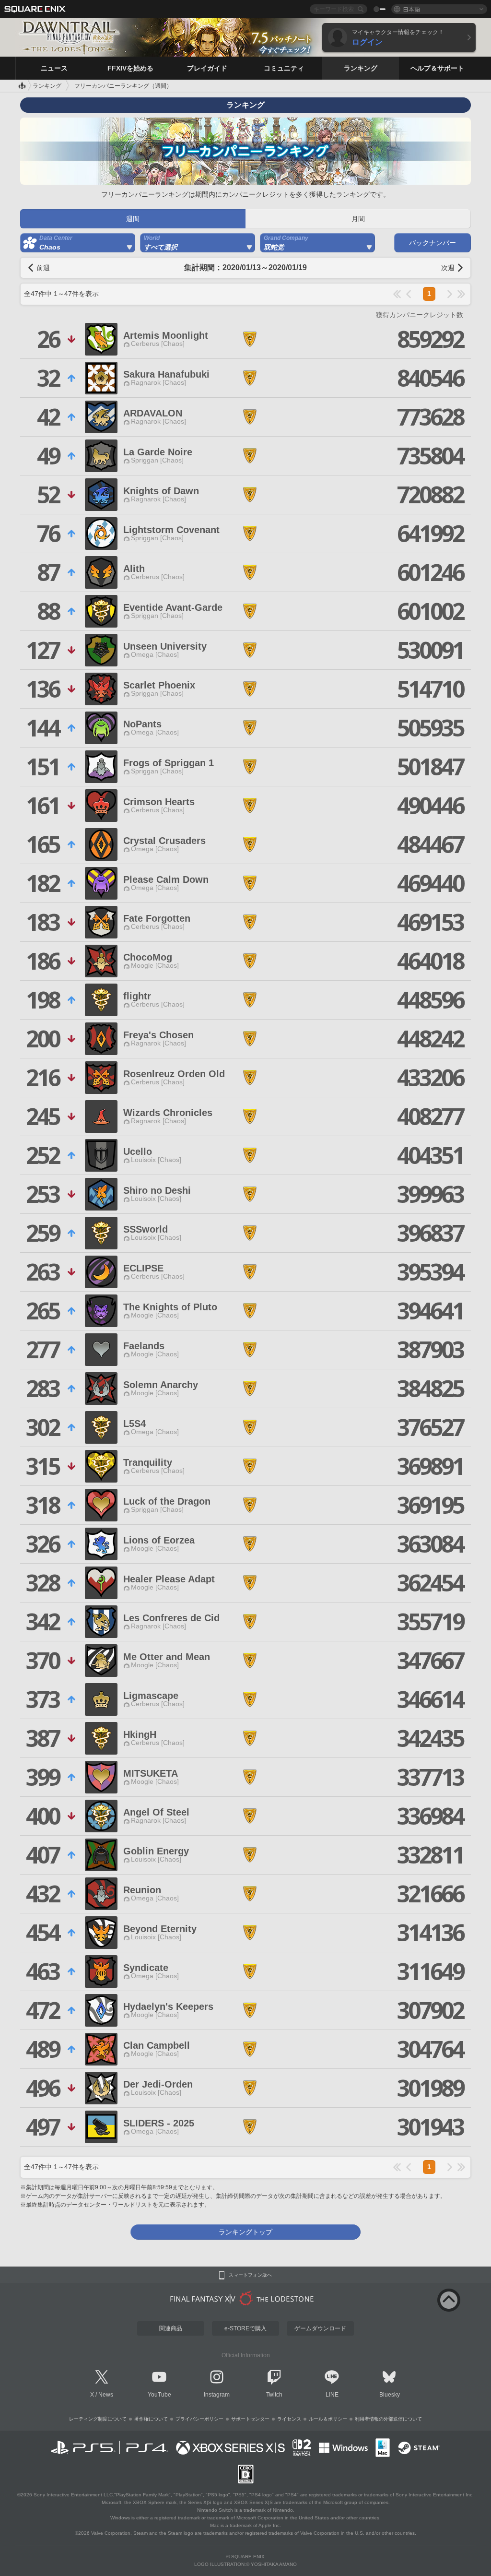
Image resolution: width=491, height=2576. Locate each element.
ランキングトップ (245, 2232)
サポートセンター (250, 2419)
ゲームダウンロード (320, 2328)
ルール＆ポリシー (328, 2419)
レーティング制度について (98, 2419)
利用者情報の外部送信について (388, 2419)
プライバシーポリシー (199, 2419)
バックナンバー (433, 243)
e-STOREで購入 (245, 2328)
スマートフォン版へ (250, 2275)
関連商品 (171, 2328)
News (106, 2395)
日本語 (411, 9)
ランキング (47, 86)
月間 (358, 219)
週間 (133, 219)
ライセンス (289, 2419)
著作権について (151, 2419)
